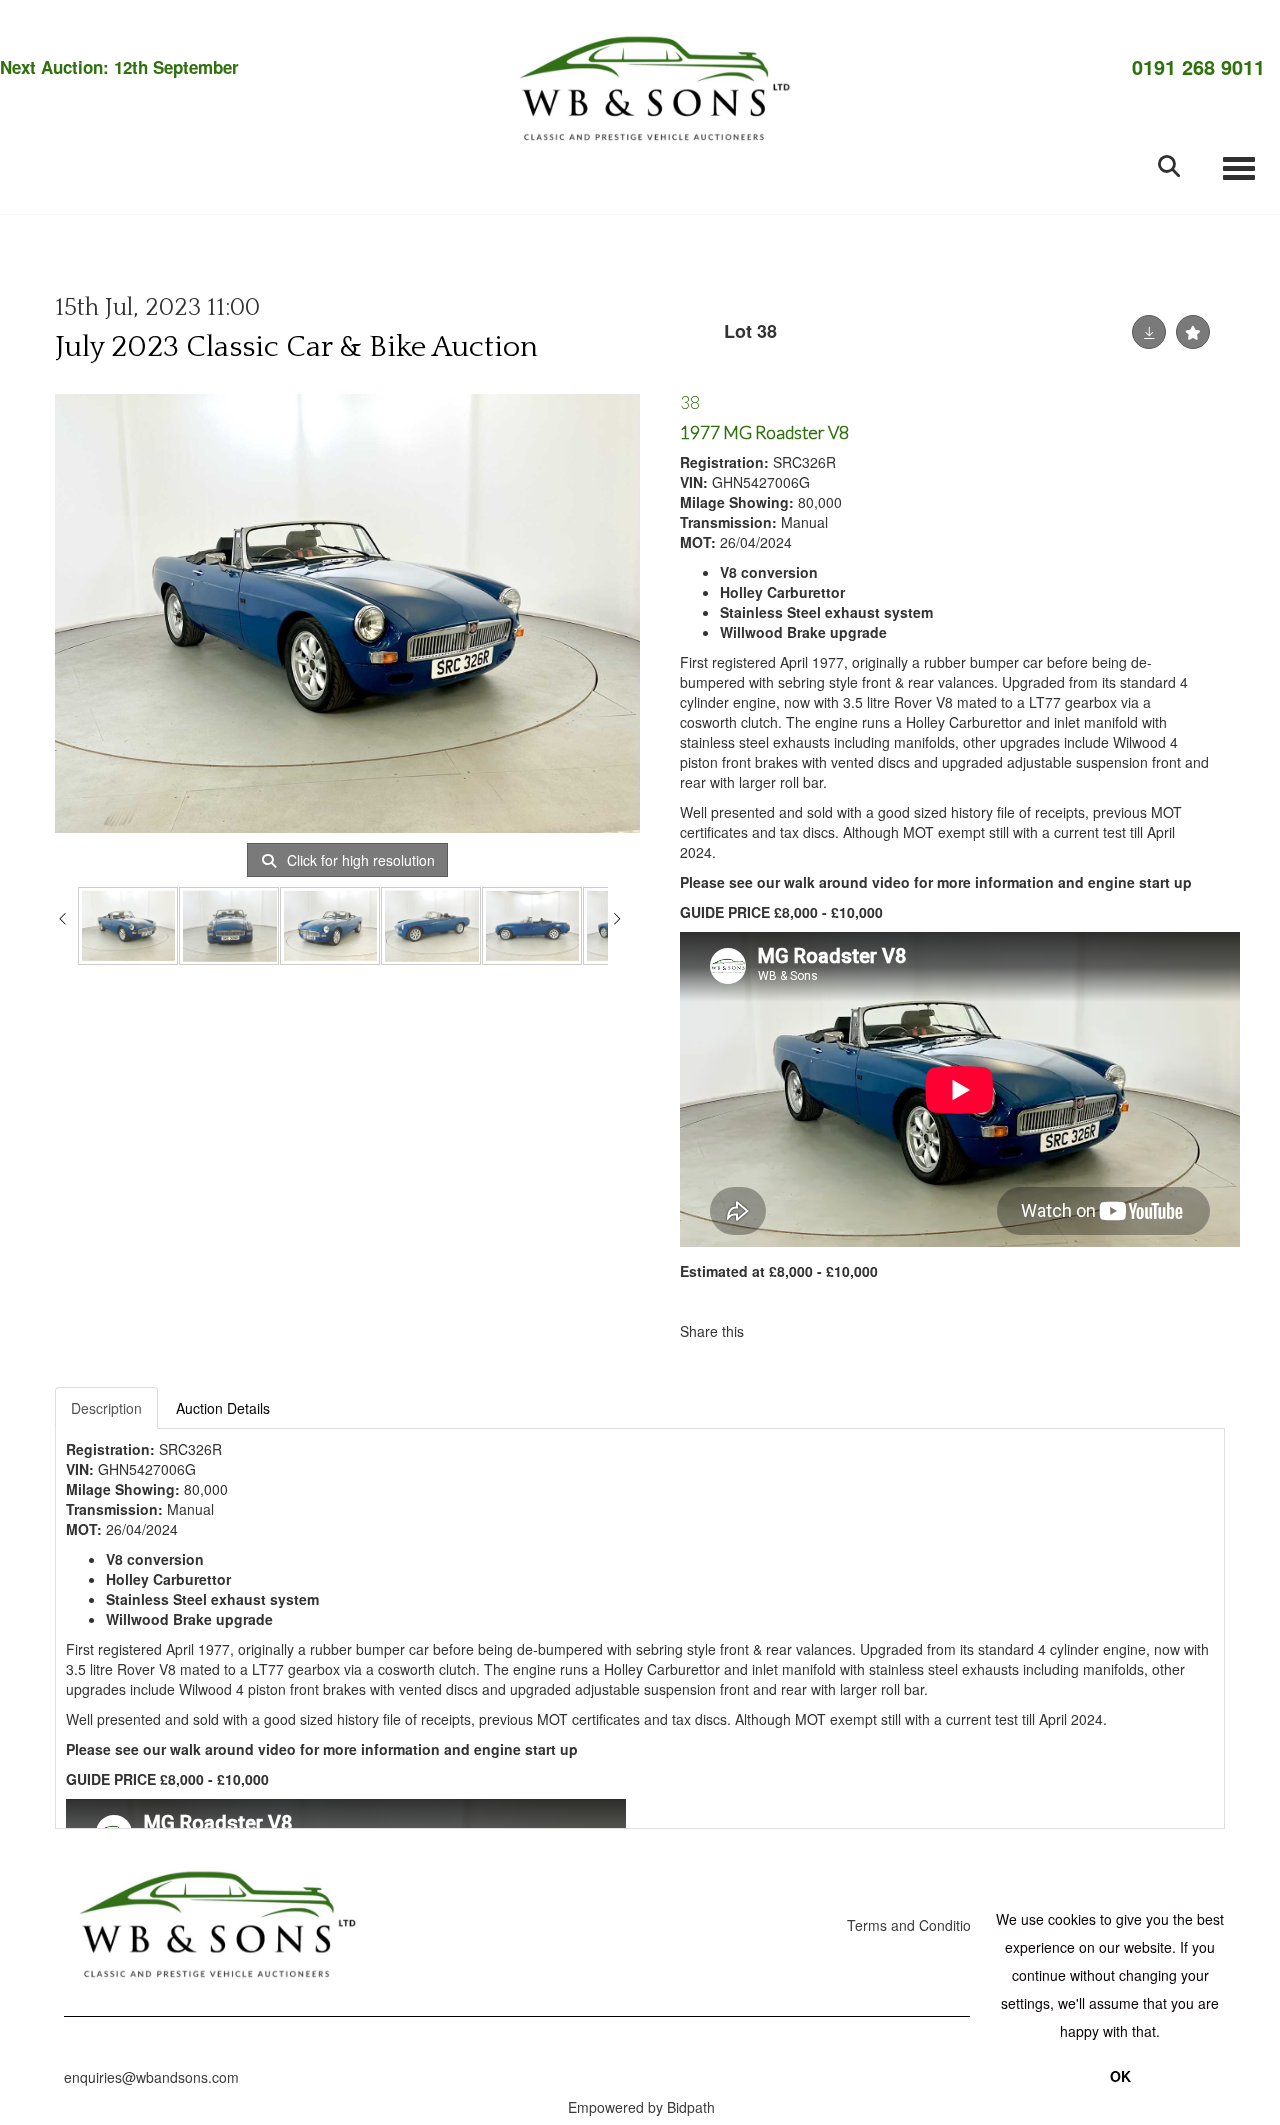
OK (1120, 2076)
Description (106, 1408)
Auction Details (223, 1408)
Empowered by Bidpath (641, 2107)
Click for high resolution (359, 860)
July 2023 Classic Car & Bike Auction (296, 347)
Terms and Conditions (916, 1925)
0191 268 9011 (1198, 67)
